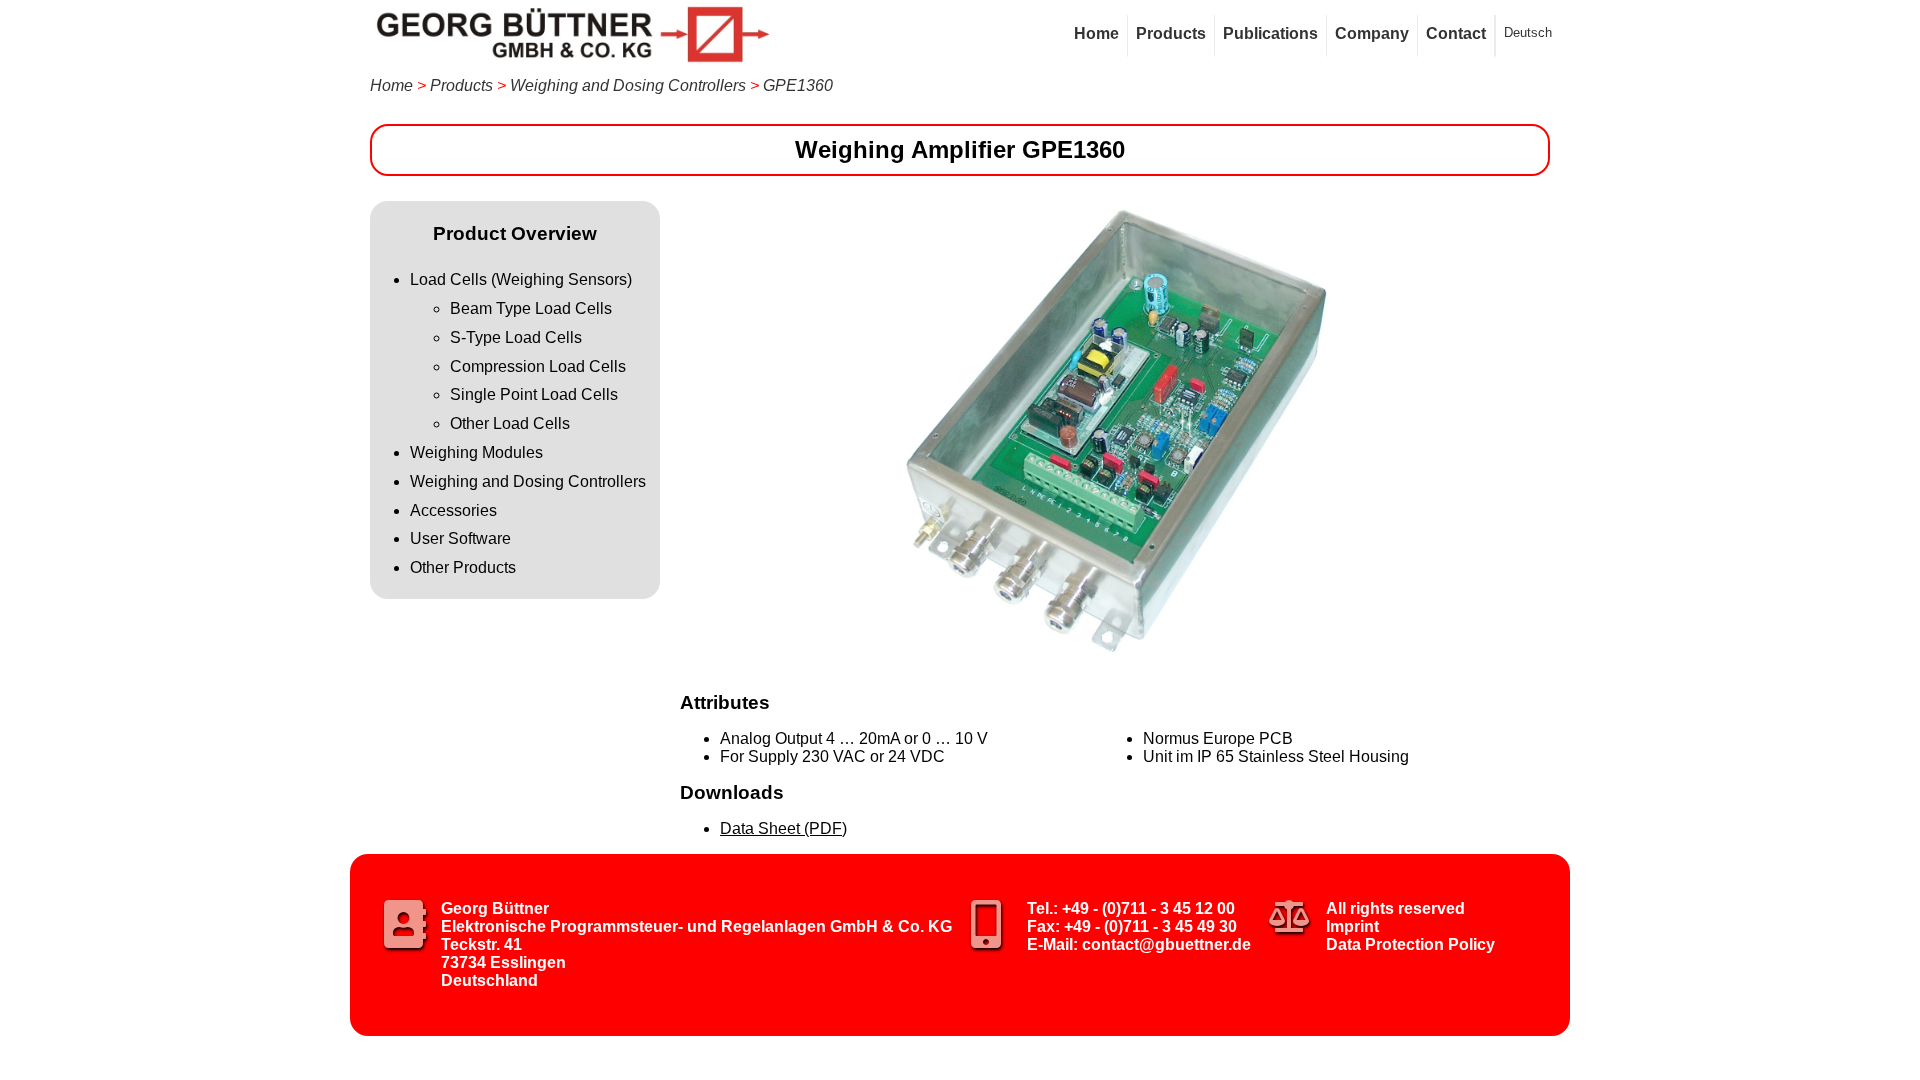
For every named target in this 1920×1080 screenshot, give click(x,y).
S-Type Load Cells (516, 337)
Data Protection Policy (1410, 944)
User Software (460, 538)
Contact (1456, 33)
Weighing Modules (476, 452)
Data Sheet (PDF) (783, 828)
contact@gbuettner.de (1166, 944)
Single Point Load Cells (534, 394)
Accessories (453, 510)
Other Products (463, 567)
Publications (1270, 33)
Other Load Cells (510, 423)
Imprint (1352, 926)
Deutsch (1528, 32)
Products (1171, 33)
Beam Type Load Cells (531, 308)
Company (1372, 33)
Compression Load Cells (538, 366)
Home (1096, 33)
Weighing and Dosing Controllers (628, 85)
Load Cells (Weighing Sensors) (521, 279)
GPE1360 (798, 85)
